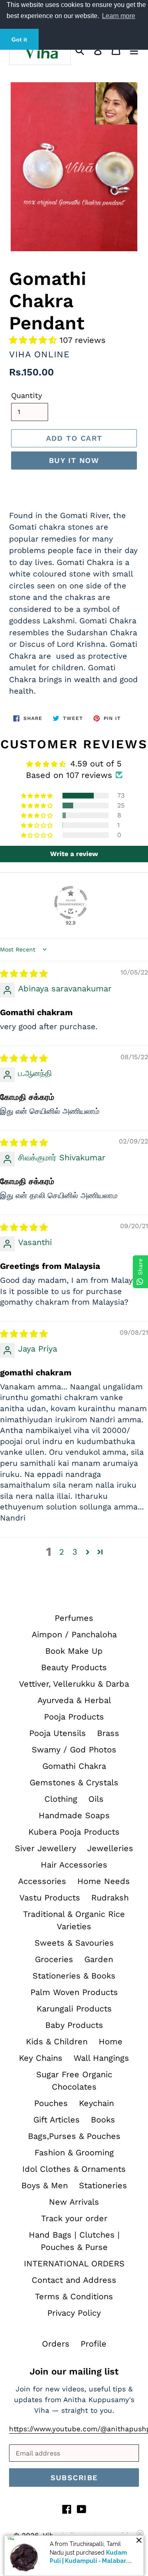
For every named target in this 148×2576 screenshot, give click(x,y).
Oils (96, 1799)
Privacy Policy (74, 2313)
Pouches (51, 2103)
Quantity (27, 395)
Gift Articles (57, 2120)
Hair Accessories (74, 1865)
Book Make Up (74, 1651)
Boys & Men (45, 2185)
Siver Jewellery (45, 1848)
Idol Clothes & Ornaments (74, 2169)
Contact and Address (74, 2280)
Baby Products (74, 2025)
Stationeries (103, 2185)
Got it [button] (19, 39)
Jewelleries (110, 1848)
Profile (94, 2344)
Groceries (54, 1959)
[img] (24, 974)
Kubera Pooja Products (74, 1832)
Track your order (74, 2218)
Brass (108, 1733)
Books (103, 2120)
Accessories (42, 1881)
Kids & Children (57, 2041)
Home (111, 2041)
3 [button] (75, 1552)
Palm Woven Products (74, 1992)
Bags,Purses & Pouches (74, 2136)
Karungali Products (74, 2009)
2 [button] (62, 1552)
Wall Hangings (101, 2058)
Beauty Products (74, 1667)
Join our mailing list (74, 2371)
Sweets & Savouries (74, 1943)
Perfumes (74, 1618)
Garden (99, 1959)
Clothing (61, 1799)
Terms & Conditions (74, 2296)
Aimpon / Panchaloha (74, 1634)
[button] (34, 340)
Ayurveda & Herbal (74, 1700)
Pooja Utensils (58, 1733)
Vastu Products (50, 1898)
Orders (56, 2344)
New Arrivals (74, 2202)
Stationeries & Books (74, 1976)
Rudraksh (110, 1898)
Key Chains (41, 2058)
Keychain (96, 2103)
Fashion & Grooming (74, 2152)
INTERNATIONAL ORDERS (74, 2264)
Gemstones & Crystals (74, 1782)
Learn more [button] (119, 16)
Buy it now (74, 460)
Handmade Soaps (74, 1815)
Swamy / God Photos (74, 1750)
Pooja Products (74, 1717)
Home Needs (104, 1881)
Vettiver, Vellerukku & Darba (74, 1684)
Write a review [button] (74, 854)
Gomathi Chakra (74, 1766)
